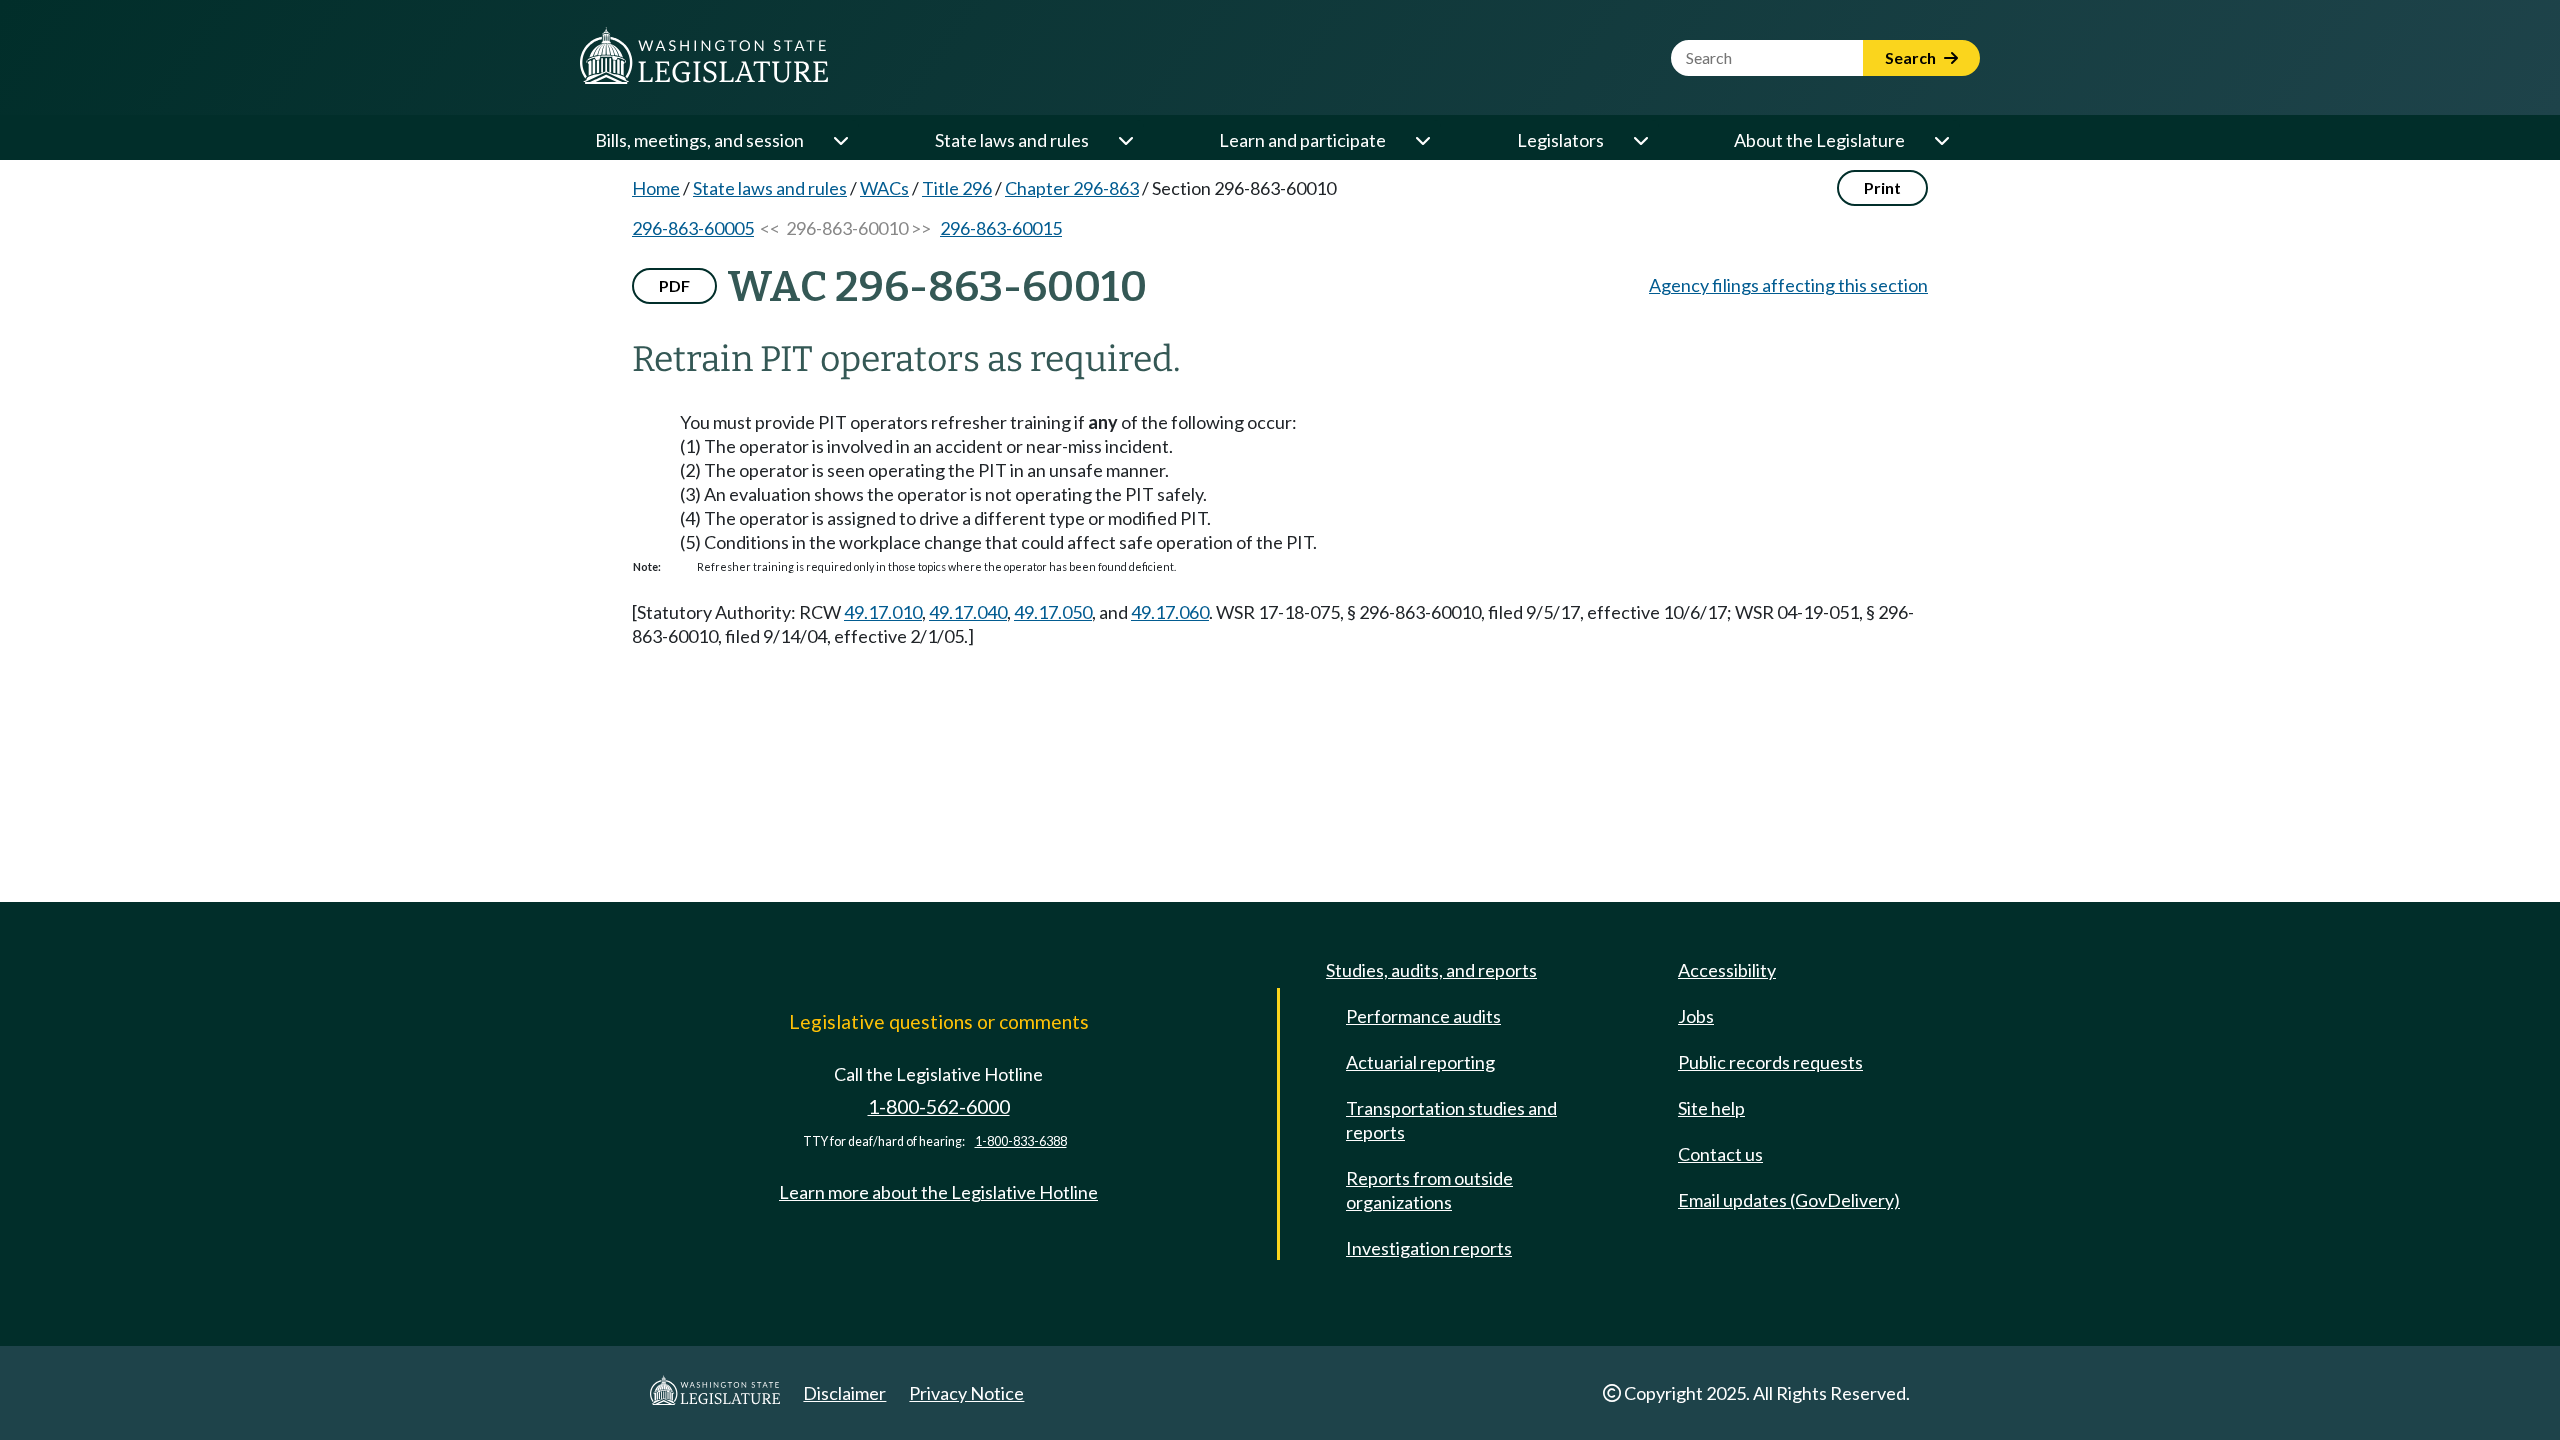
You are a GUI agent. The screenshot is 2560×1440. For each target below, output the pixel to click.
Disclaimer (844, 1393)
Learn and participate (1302, 140)
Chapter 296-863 (1072, 188)
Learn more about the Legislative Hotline (938, 1192)
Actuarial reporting (1420, 1062)
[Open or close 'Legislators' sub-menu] (1640, 140)
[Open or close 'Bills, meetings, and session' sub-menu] (840, 140)
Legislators (1560, 140)
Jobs (1696, 1016)
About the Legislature (1819, 140)
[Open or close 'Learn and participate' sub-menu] (1422, 140)
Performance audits (1423, 1016)
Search (1912, 57)
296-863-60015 (1001, 228)
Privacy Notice (966, 1393)
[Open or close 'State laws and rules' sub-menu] (1125, 140)
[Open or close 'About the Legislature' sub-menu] (1941, 140)
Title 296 (957, 188)
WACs (884, 188)
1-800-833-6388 (1021, 1141)
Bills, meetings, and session (699, 140)
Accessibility (1727, 970)
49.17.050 (1053, 612)
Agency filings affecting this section (1788, 285)
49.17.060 (1170, 612)
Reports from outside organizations (1429, 1190)
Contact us (1720, 1154)
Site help (1711, 1108)
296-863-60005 (693, 228)
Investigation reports (1429, 1248)
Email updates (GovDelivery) (1789, 1200)
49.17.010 (883, 612)
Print (1882, 187)
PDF (674, 285)
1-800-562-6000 (939, 1106)
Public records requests (1770, 1062)
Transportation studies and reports (1451, 1120)
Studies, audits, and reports (1431, 970)
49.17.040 (968, 612)
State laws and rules (1012, 140)
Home (656, 188)
